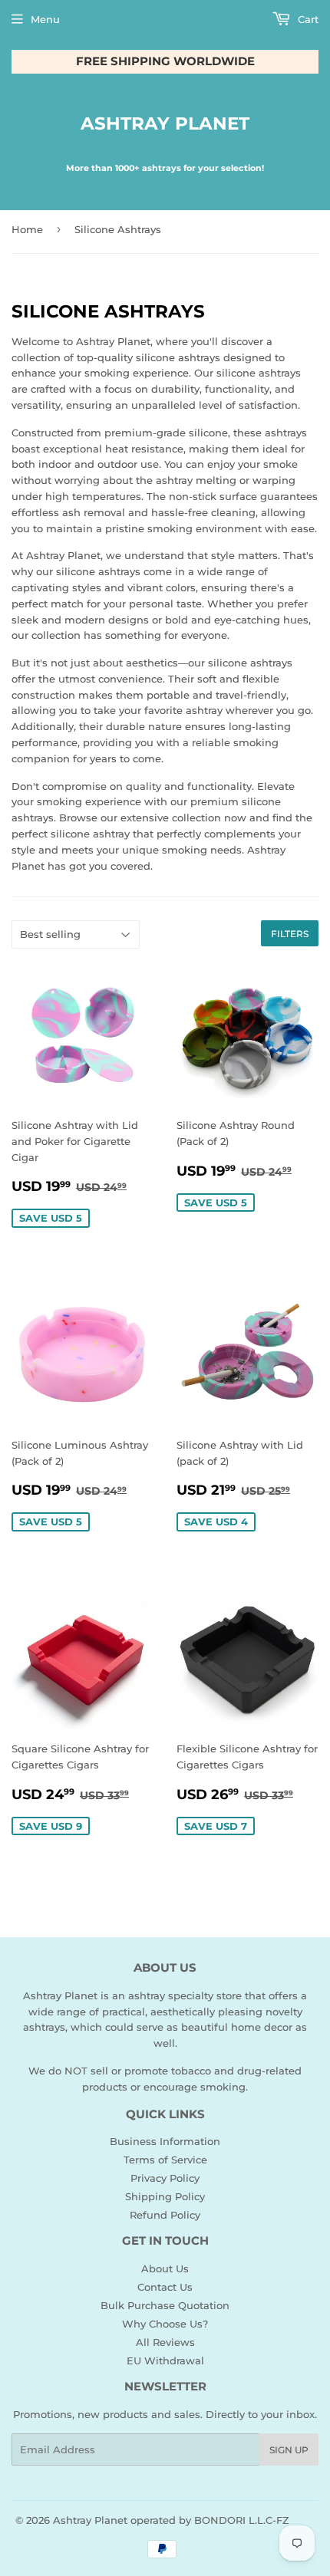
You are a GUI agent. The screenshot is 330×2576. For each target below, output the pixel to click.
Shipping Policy (165, 2196)
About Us (165, 2268)
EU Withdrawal (165, 2361)
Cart (307, 19)
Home (27, 229)
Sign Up (289, 2450)
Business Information (165, 2141)
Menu (45, 19)
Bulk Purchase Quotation (165, 2305)
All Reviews (165, 2342)
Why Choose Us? (165, 2324)
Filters (290, 934)
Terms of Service (165, 2160)
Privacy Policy (165, 2178)
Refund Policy (165, 2215)
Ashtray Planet (165, 123)
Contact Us (165, 2287)
